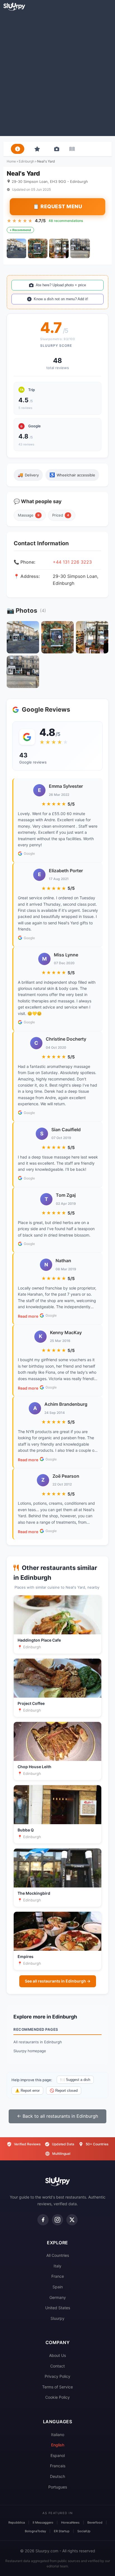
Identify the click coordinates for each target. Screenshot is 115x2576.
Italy (57, 2266)
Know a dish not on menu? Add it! (61, 299)
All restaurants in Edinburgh (38, 2042)
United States (58, 2308)
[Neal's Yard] (16, 248)
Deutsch (57, 2476)
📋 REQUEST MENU (57, 206)
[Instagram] (57, 2220)
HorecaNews (70, 2522)
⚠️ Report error (27, 2091)
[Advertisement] (57, 73)
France (58, 2276)
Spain (58, 2287)
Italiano (58, 2435)
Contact (57, 2366)
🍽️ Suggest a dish (75, 2080)
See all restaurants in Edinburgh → (58, 1981)
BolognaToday (35, 2531)
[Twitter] (72, 2220)
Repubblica (17, 2522)
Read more (28, 1316)
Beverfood (95, 2522)
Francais (58, 2466)
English (58, 2445)
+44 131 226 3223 (72, 562)
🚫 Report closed (64, 2091)
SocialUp (84, 2531)
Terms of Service (57, 2387)
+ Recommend (20, 230)
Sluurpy (57, 2318)
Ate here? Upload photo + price (61, 285)
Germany (58, 2297)
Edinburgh (27, 161)
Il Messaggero (43, 2522)
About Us (57, 2355)
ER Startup (62, 2531)
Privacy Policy (57, 2376)
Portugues (58, 2487)
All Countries (58, 2255)
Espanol (58, 2455)
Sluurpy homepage (30, 2051)
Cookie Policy (57, 2397)
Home (11, 161)
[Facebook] (43, 2220)
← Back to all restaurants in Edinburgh (57, 2116)
